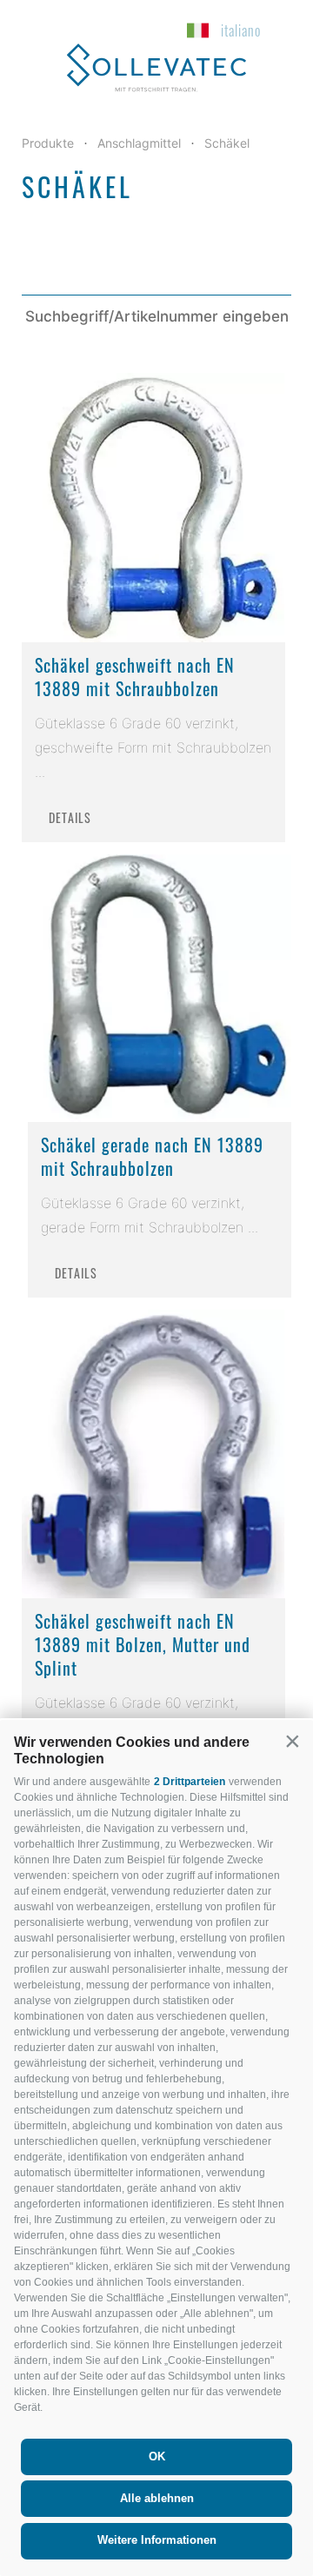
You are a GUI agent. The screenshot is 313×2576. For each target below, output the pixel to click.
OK (157, 2456)
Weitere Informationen (157, 2540)
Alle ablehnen (157, 2498)
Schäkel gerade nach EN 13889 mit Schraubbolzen (152, 1156)
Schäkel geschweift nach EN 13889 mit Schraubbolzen (135, 677)
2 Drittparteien (190, 1782)
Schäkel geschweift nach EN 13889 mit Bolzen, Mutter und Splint (143, 1644)
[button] (292, 1741)
